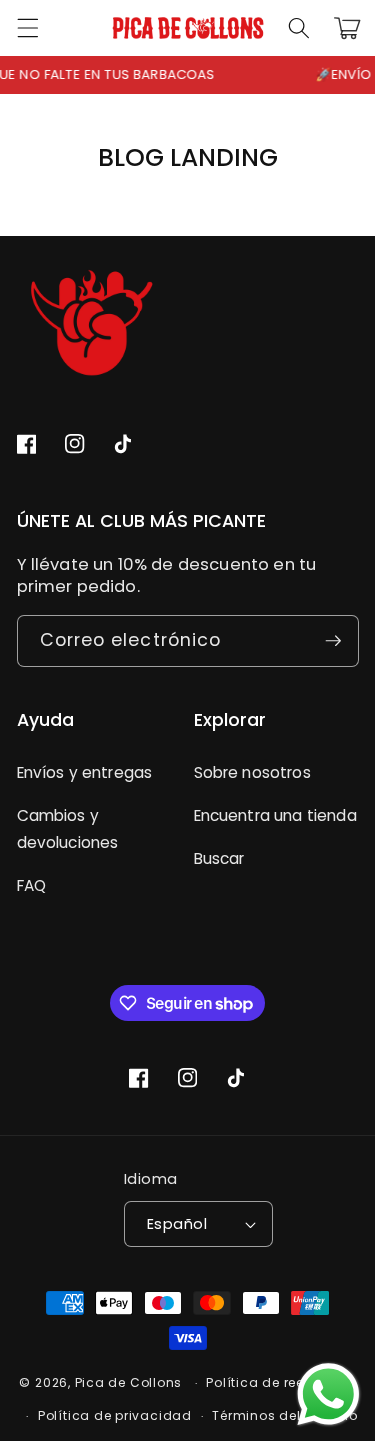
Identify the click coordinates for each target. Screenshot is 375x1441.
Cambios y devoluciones (68, 829)
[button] (299, 28)
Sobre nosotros (252, 772)
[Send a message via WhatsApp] (328, 1394)
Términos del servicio (284, 1415)
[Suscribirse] (333, 641)
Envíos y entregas (85, 772)
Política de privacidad (115, 1415)
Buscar (219, 858)
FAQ (32, 885)
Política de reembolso (280, 1382)
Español (177, 1224)
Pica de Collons (129, 1382)
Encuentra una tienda (275, 815)
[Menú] (27, 28)
